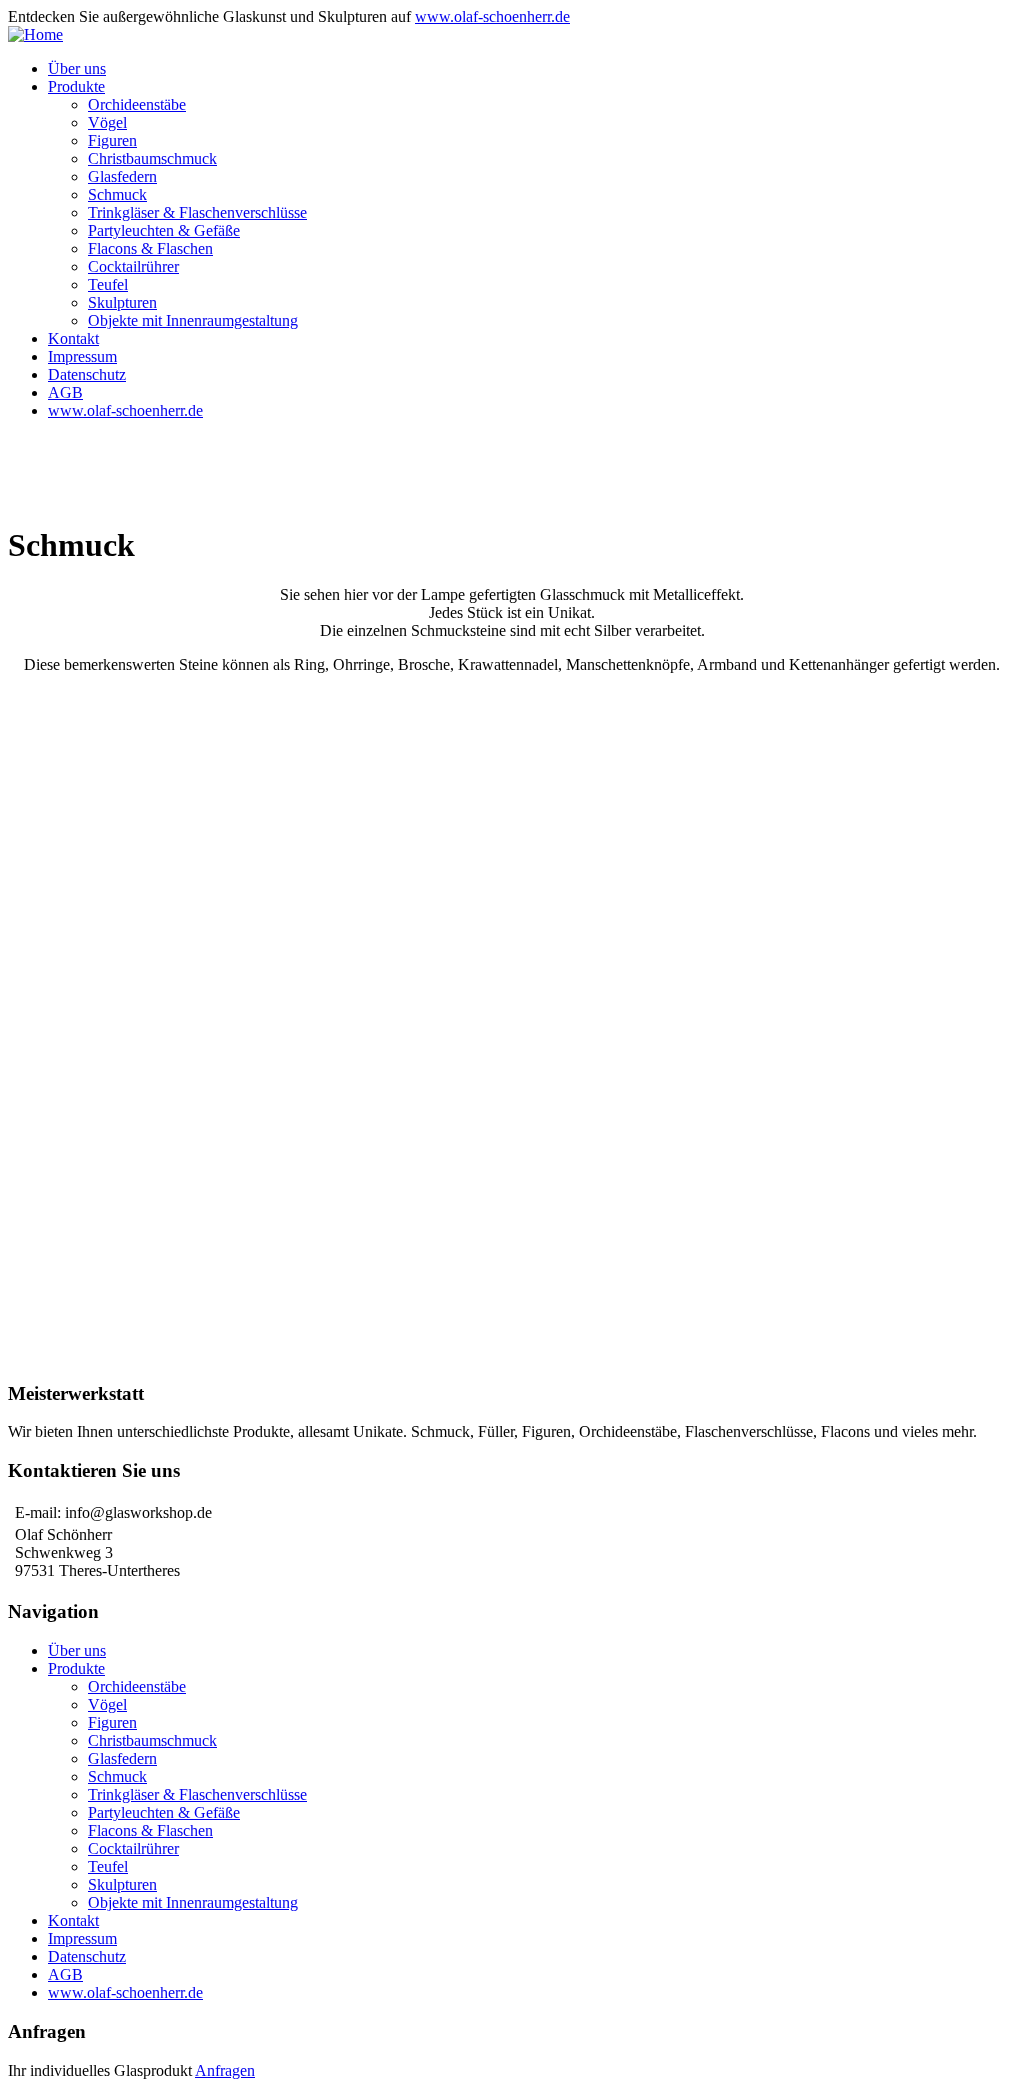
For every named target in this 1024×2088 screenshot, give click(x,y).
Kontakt (73, 338)
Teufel (108, 284)
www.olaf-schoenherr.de (492, 16)
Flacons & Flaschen (150, 248)
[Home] (35, 34)
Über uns (77, 68)
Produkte (76, 86)
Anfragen (225, 2070)
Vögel (107, 122)
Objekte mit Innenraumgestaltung (193, 320)
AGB (65, 392)
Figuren (112, 140)
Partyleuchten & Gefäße (164, 230)
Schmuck (117, 194)
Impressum (82, 356)
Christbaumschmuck (152, 158)
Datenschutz (87, 374)
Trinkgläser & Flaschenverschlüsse (197, 212)
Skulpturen (122, 302)
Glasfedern (122, 176)
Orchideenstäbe (137, 104)
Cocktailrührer (133, 266)
